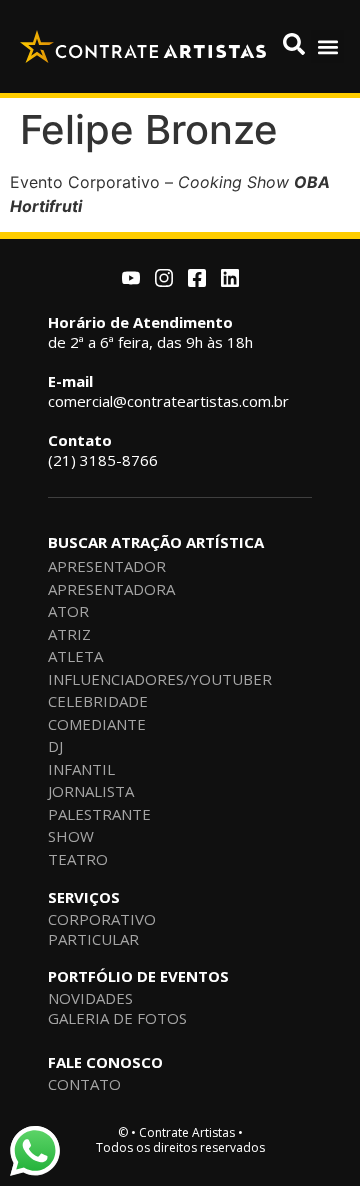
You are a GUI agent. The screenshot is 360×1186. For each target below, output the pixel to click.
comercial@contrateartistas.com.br (168, 391)
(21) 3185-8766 (103, 450)
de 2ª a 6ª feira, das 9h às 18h (150, 332)
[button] (327, 46)
